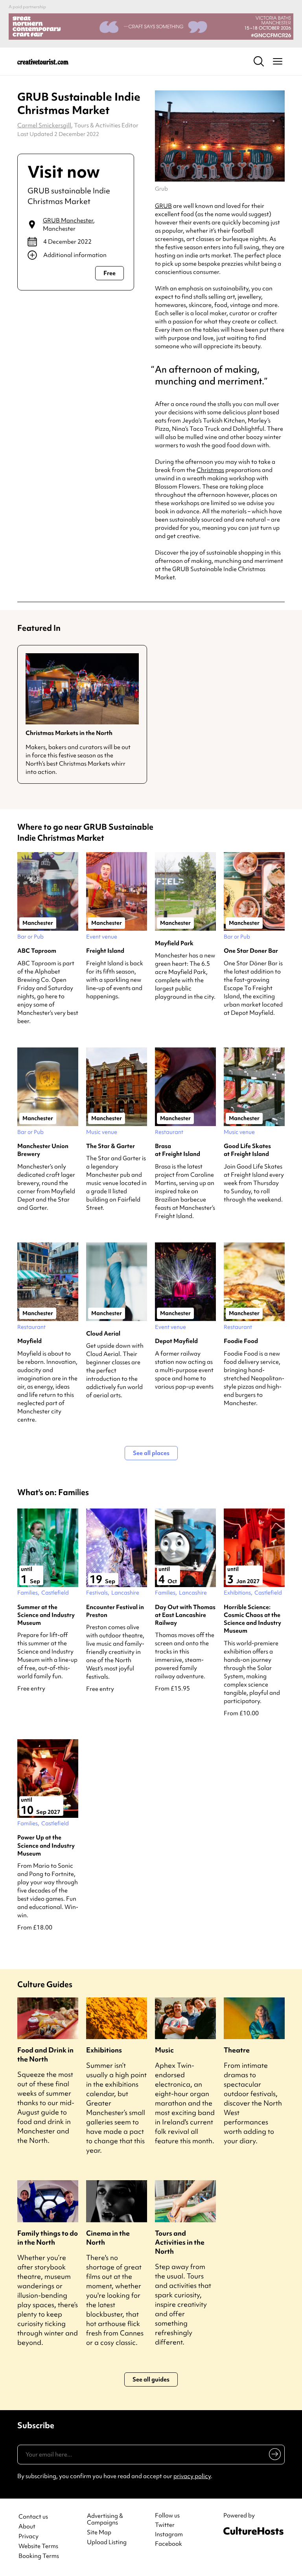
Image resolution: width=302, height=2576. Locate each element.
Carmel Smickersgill (44, 125)
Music (164, 2050)
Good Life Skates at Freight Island (247, 1150)
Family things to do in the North (48, 2238)
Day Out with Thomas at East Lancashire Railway (185, 1615)
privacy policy (192, 2476)
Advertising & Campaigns (105, 2519)
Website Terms (38, 2546)
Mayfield (29, 1341)
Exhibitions (104, 2050)
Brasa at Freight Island (178, 1150)
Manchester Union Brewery (43, 1150)
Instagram (169, 2534)
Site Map (99, 2533)
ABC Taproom (37, 951)
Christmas (210, 470)
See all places (151, 1453)
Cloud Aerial (103, 1334)
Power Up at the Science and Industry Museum (46, 1846)
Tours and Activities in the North (180, 2242)
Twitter (165, 2525)
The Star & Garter (110, 1146)
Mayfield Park (174, 943)
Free (110, 273)
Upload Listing (107, 2542)
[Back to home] (43, 61)
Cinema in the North (108, 2238)
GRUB (163, 206)
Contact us (33, 2517)
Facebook (168, 2544)
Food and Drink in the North (45, 2054)
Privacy (29, 2536)
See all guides (151, 2379)
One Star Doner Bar (251, 951)
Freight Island (105, 951)
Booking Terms (39, 2556)
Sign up (273, 2456)
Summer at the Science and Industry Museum (46, 1615)
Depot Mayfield (176, 1341)
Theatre (237, 2050)
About (27, 2527)
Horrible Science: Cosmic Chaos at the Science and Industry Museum (252, 1619)
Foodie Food (241, 1341)
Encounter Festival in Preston (115, 1611)
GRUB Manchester (68, 220)
